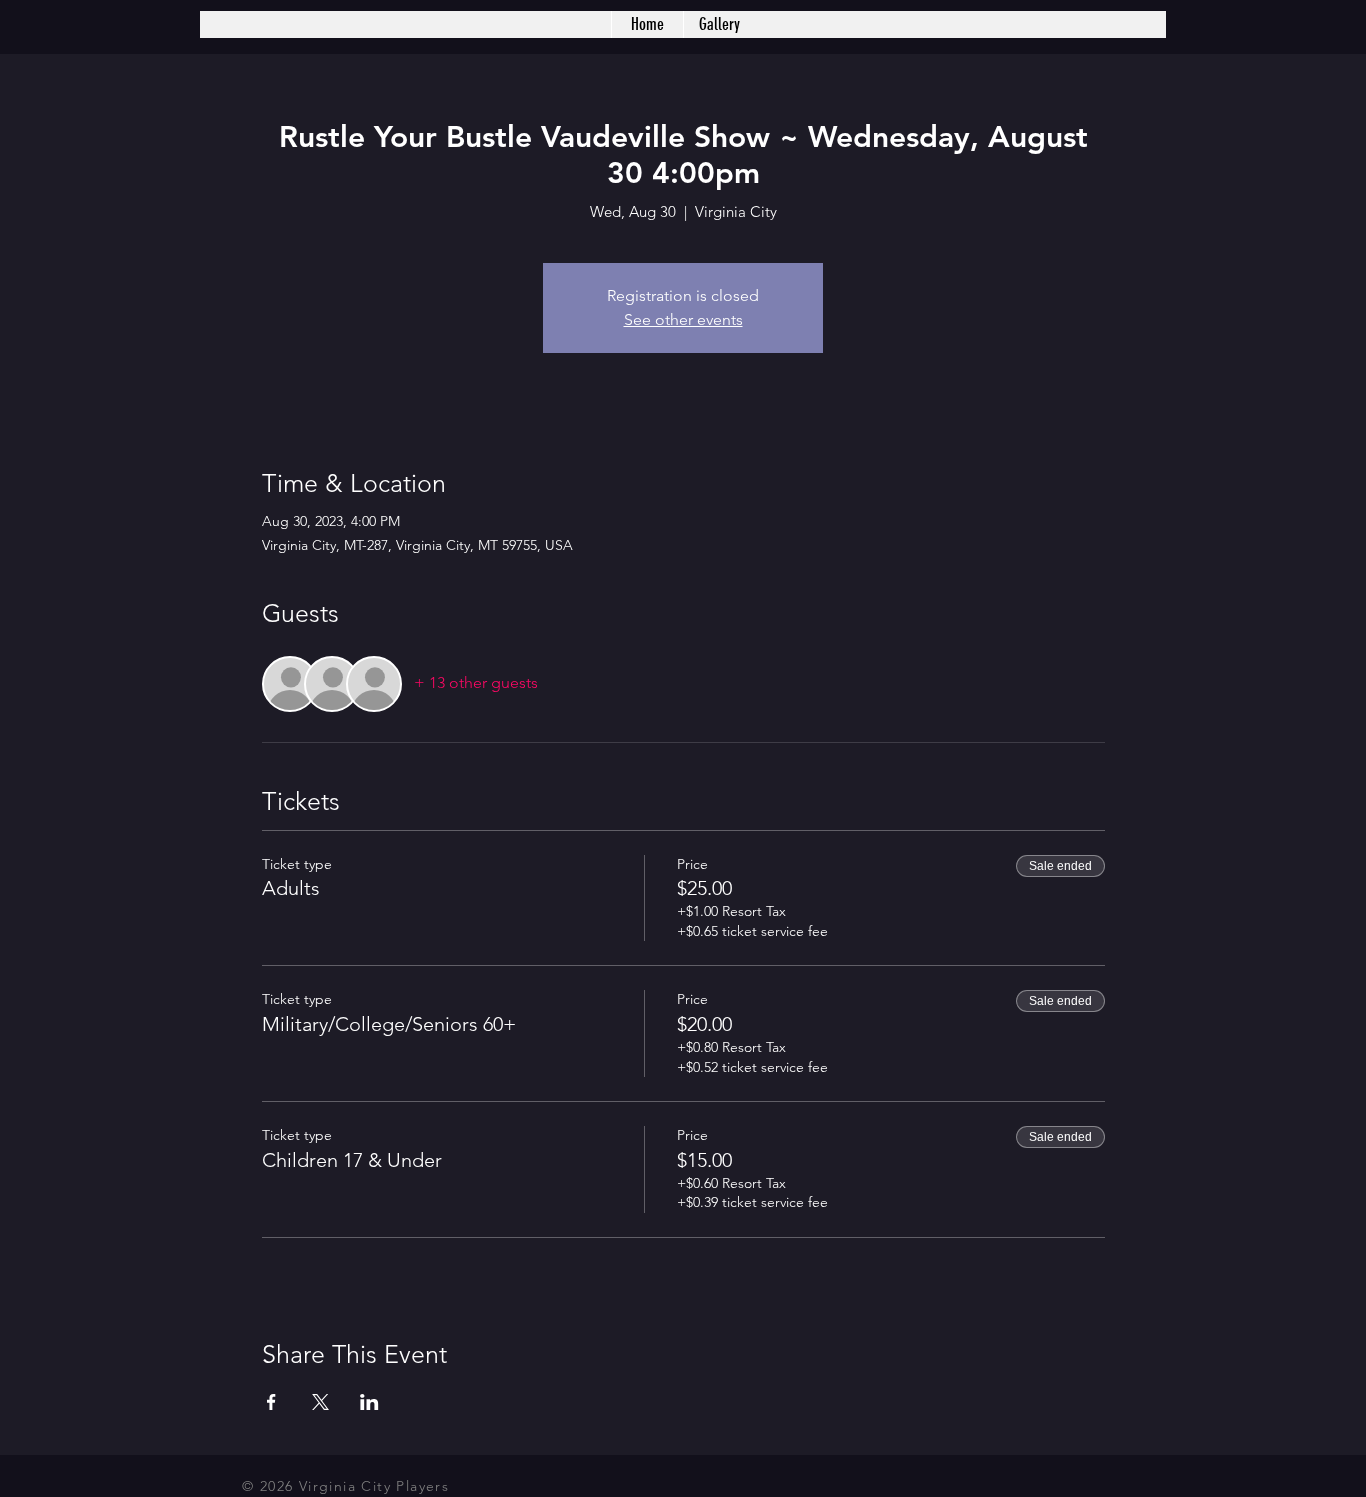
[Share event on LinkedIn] (369, 1402)
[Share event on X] (320, 1402)
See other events (683, 319)
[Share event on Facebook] (271, 1402)
